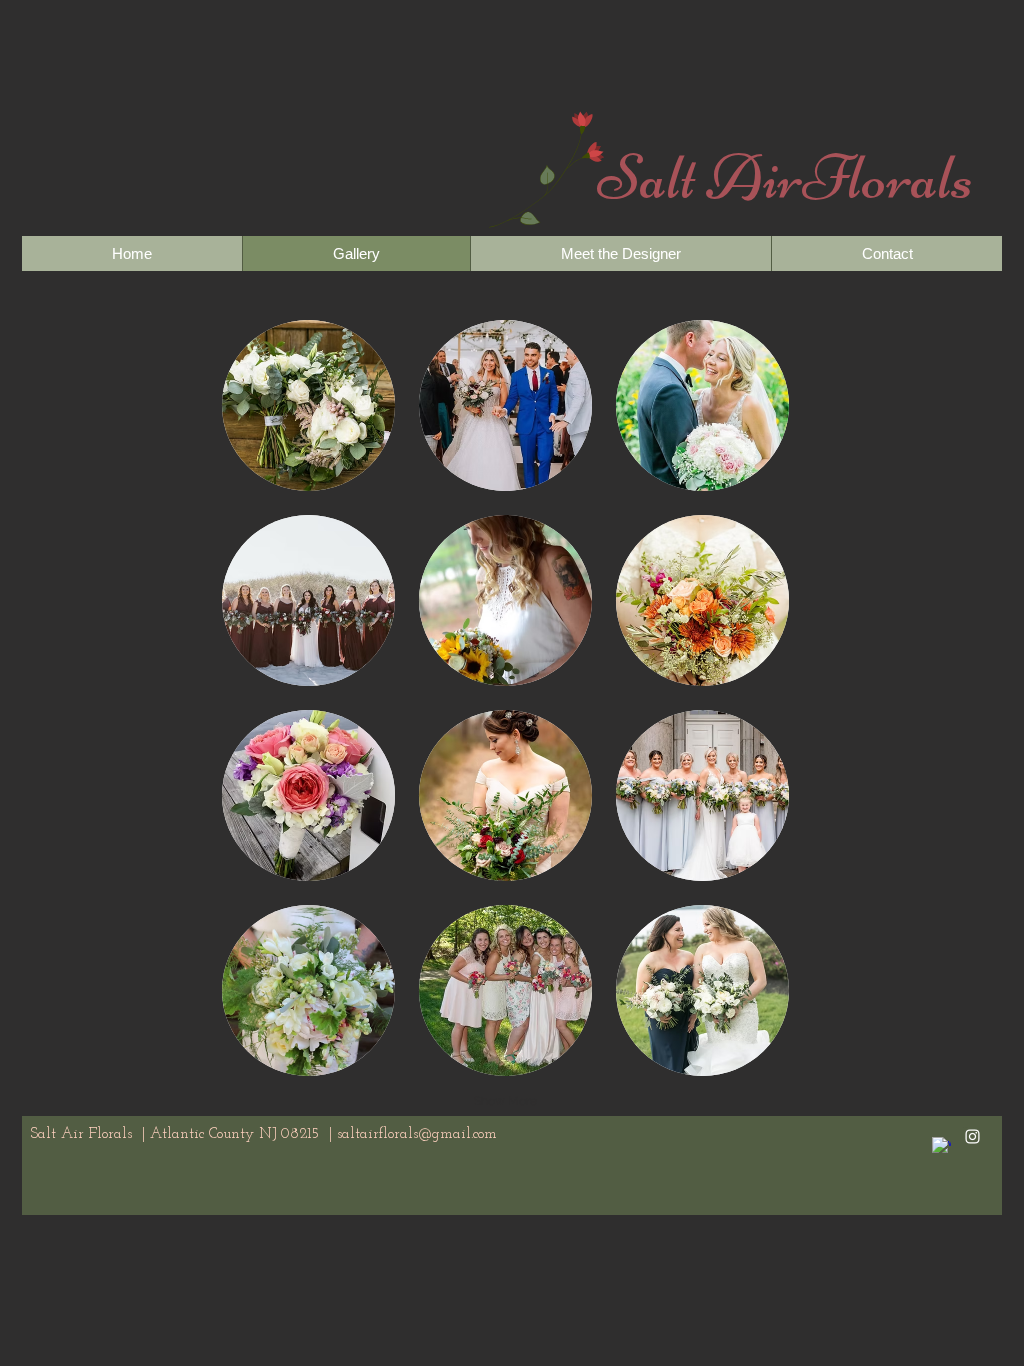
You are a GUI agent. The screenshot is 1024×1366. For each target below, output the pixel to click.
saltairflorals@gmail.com (417, 1134)
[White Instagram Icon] (972, 1136)
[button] (308, 405)
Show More (505, 1101)
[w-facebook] (941, 1146)
